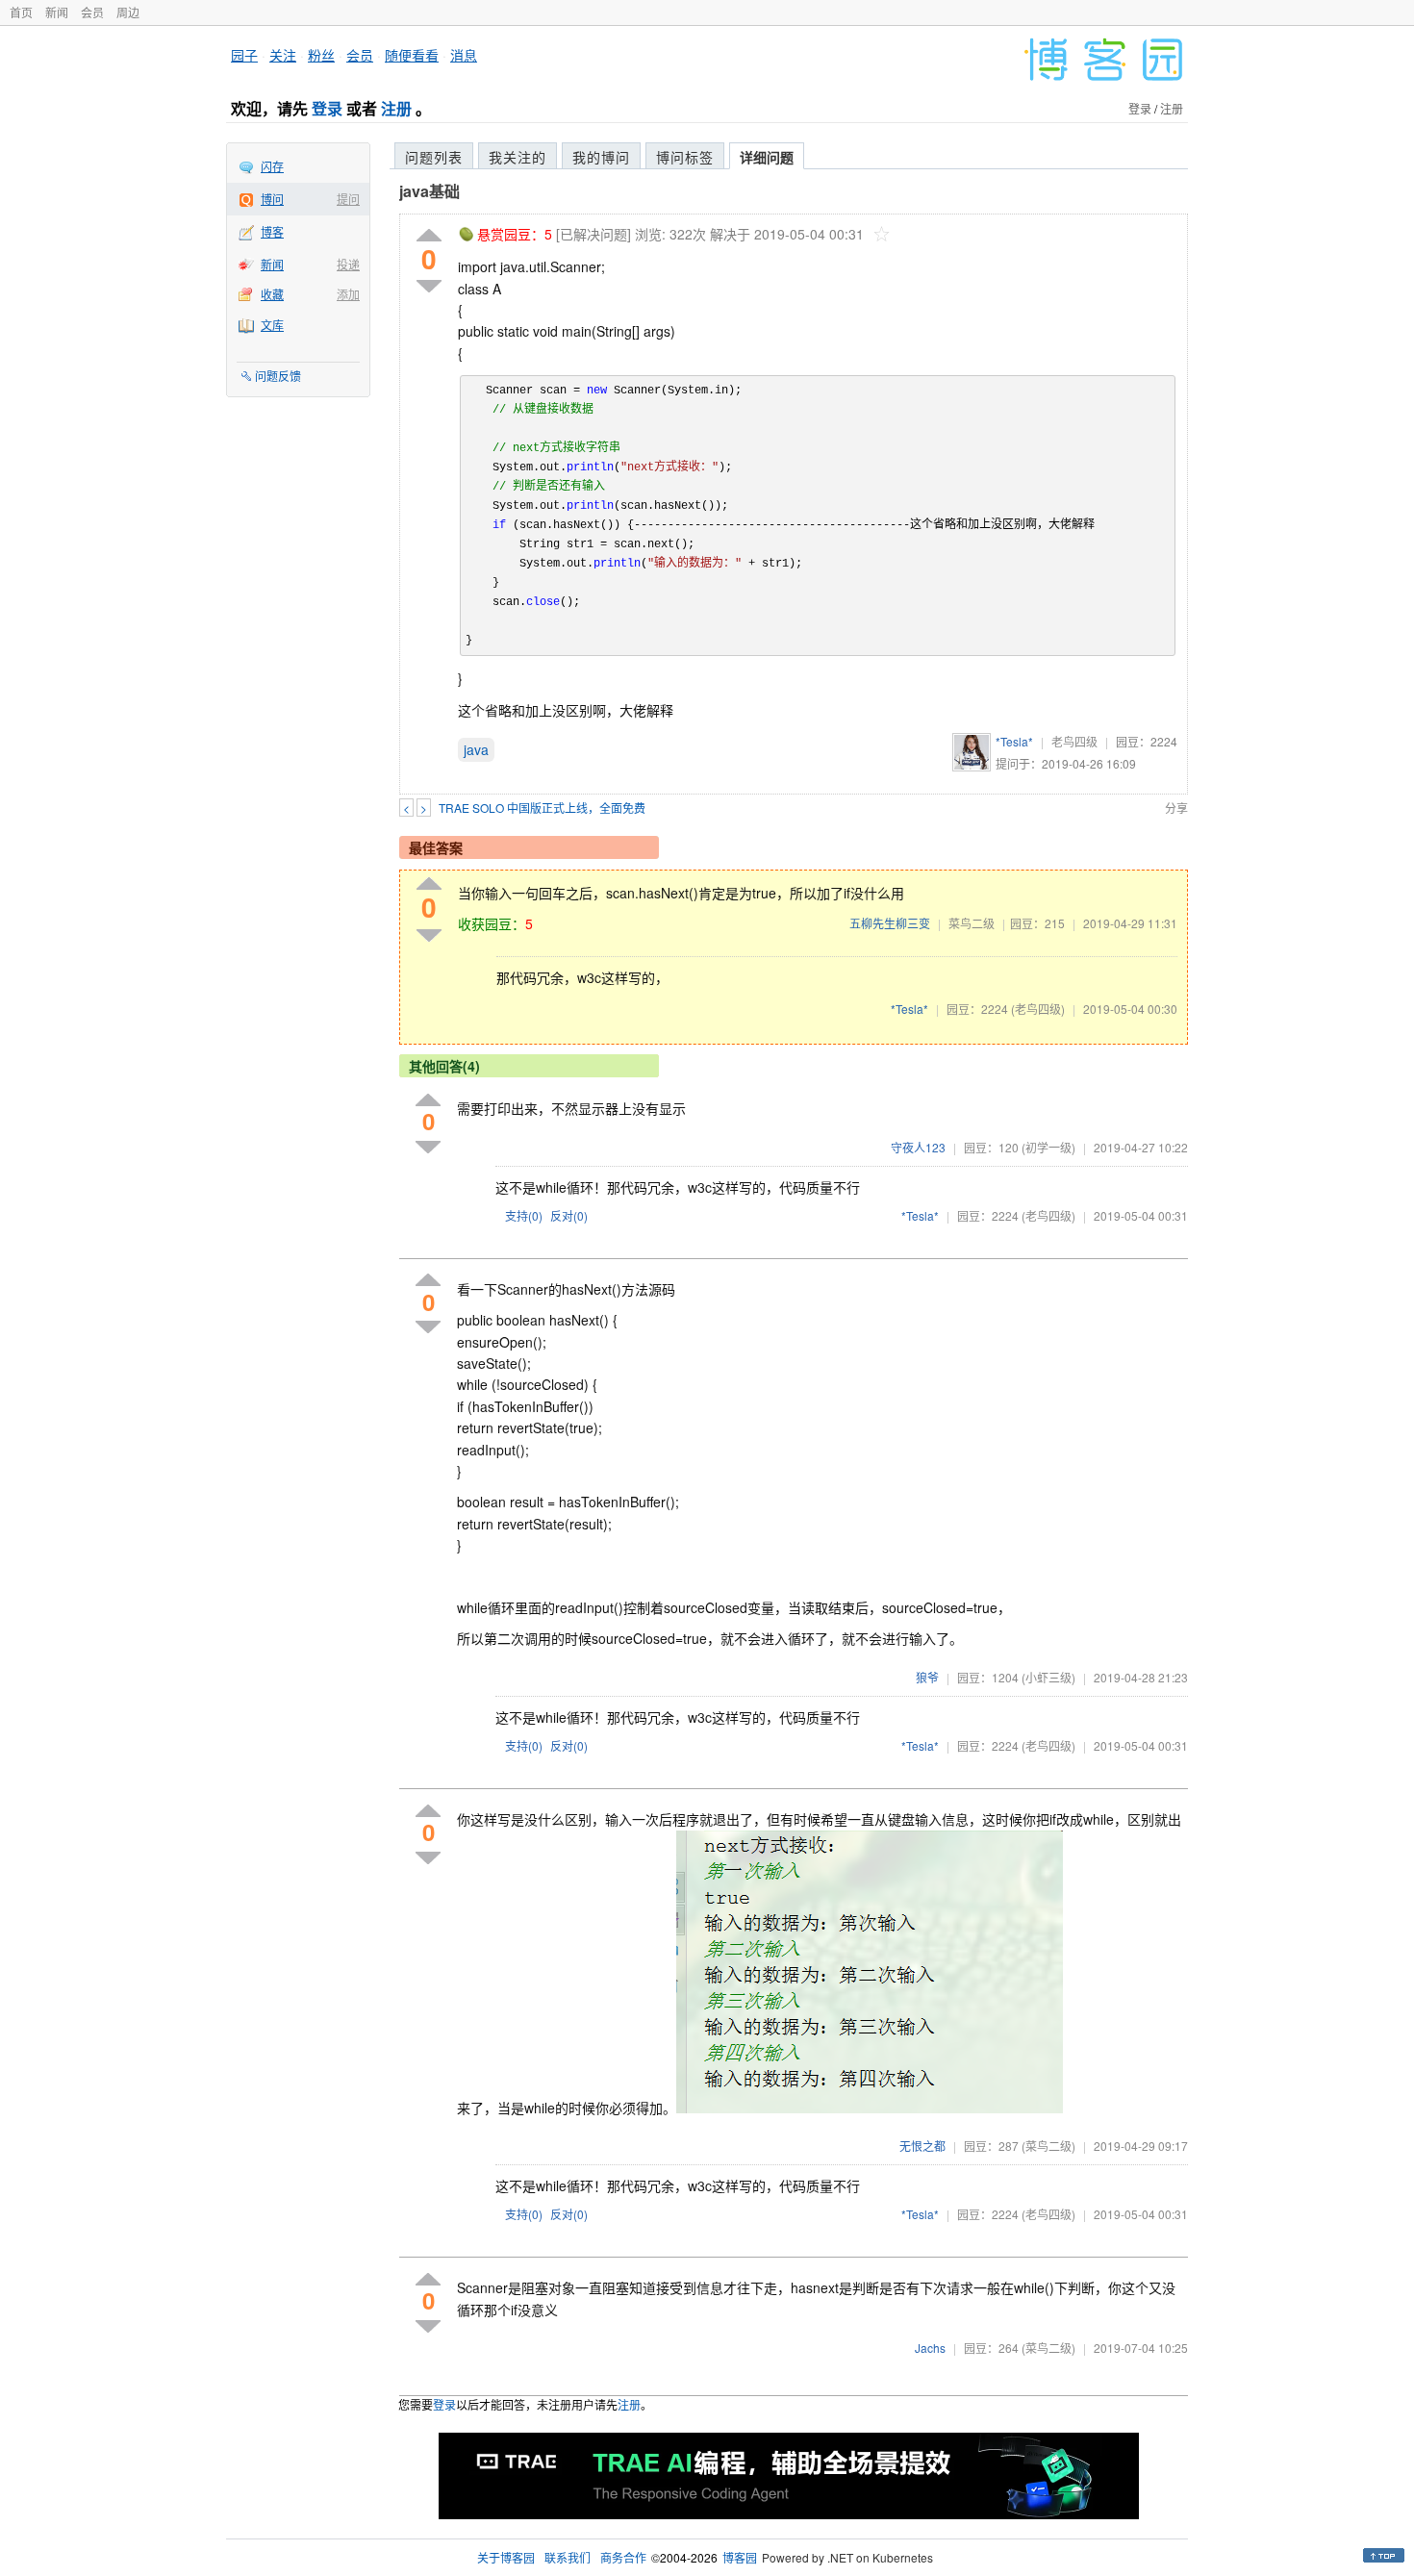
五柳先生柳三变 (890, 923)
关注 (283, 55)
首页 (21, 12)
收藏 (272, 294)
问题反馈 (278, 376)
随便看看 (412, 55)
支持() (524, 1215)
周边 (128, 12)
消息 (464, 55)
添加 (348, 294)
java (476, 749)
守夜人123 (918, 1147)
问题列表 (434, 157)
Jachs (930, 2348)
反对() (569, 1215)
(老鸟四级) (1038, 1009)
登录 (327, 108)
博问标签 (685, 157)
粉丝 (321, 55)
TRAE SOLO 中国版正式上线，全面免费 (542, 808)
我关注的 (518, 157)
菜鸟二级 (972, 923)
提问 (348, 199)
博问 (272, 199)
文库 (272, 325)
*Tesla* (1014, 741)
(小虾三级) (1048, 1677)
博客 (272, 231)
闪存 (272, 166)
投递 (348, 264)
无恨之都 (922, 2146)
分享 (1176, 808)
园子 (244, 55)
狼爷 (927, 1677)
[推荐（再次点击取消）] (429, 236)
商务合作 (623, 2557)
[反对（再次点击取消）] (429, 286)
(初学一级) (1048, 1147)
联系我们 (568, 2557)
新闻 (57, 12)
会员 (92, 12)
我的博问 (601, 157)
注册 (396, 108)
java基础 (429, 191)
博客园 (740, 2557)
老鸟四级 (1074, 741)
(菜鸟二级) (1048, 2146)
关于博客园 (506, 2557)
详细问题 (767, 157)
